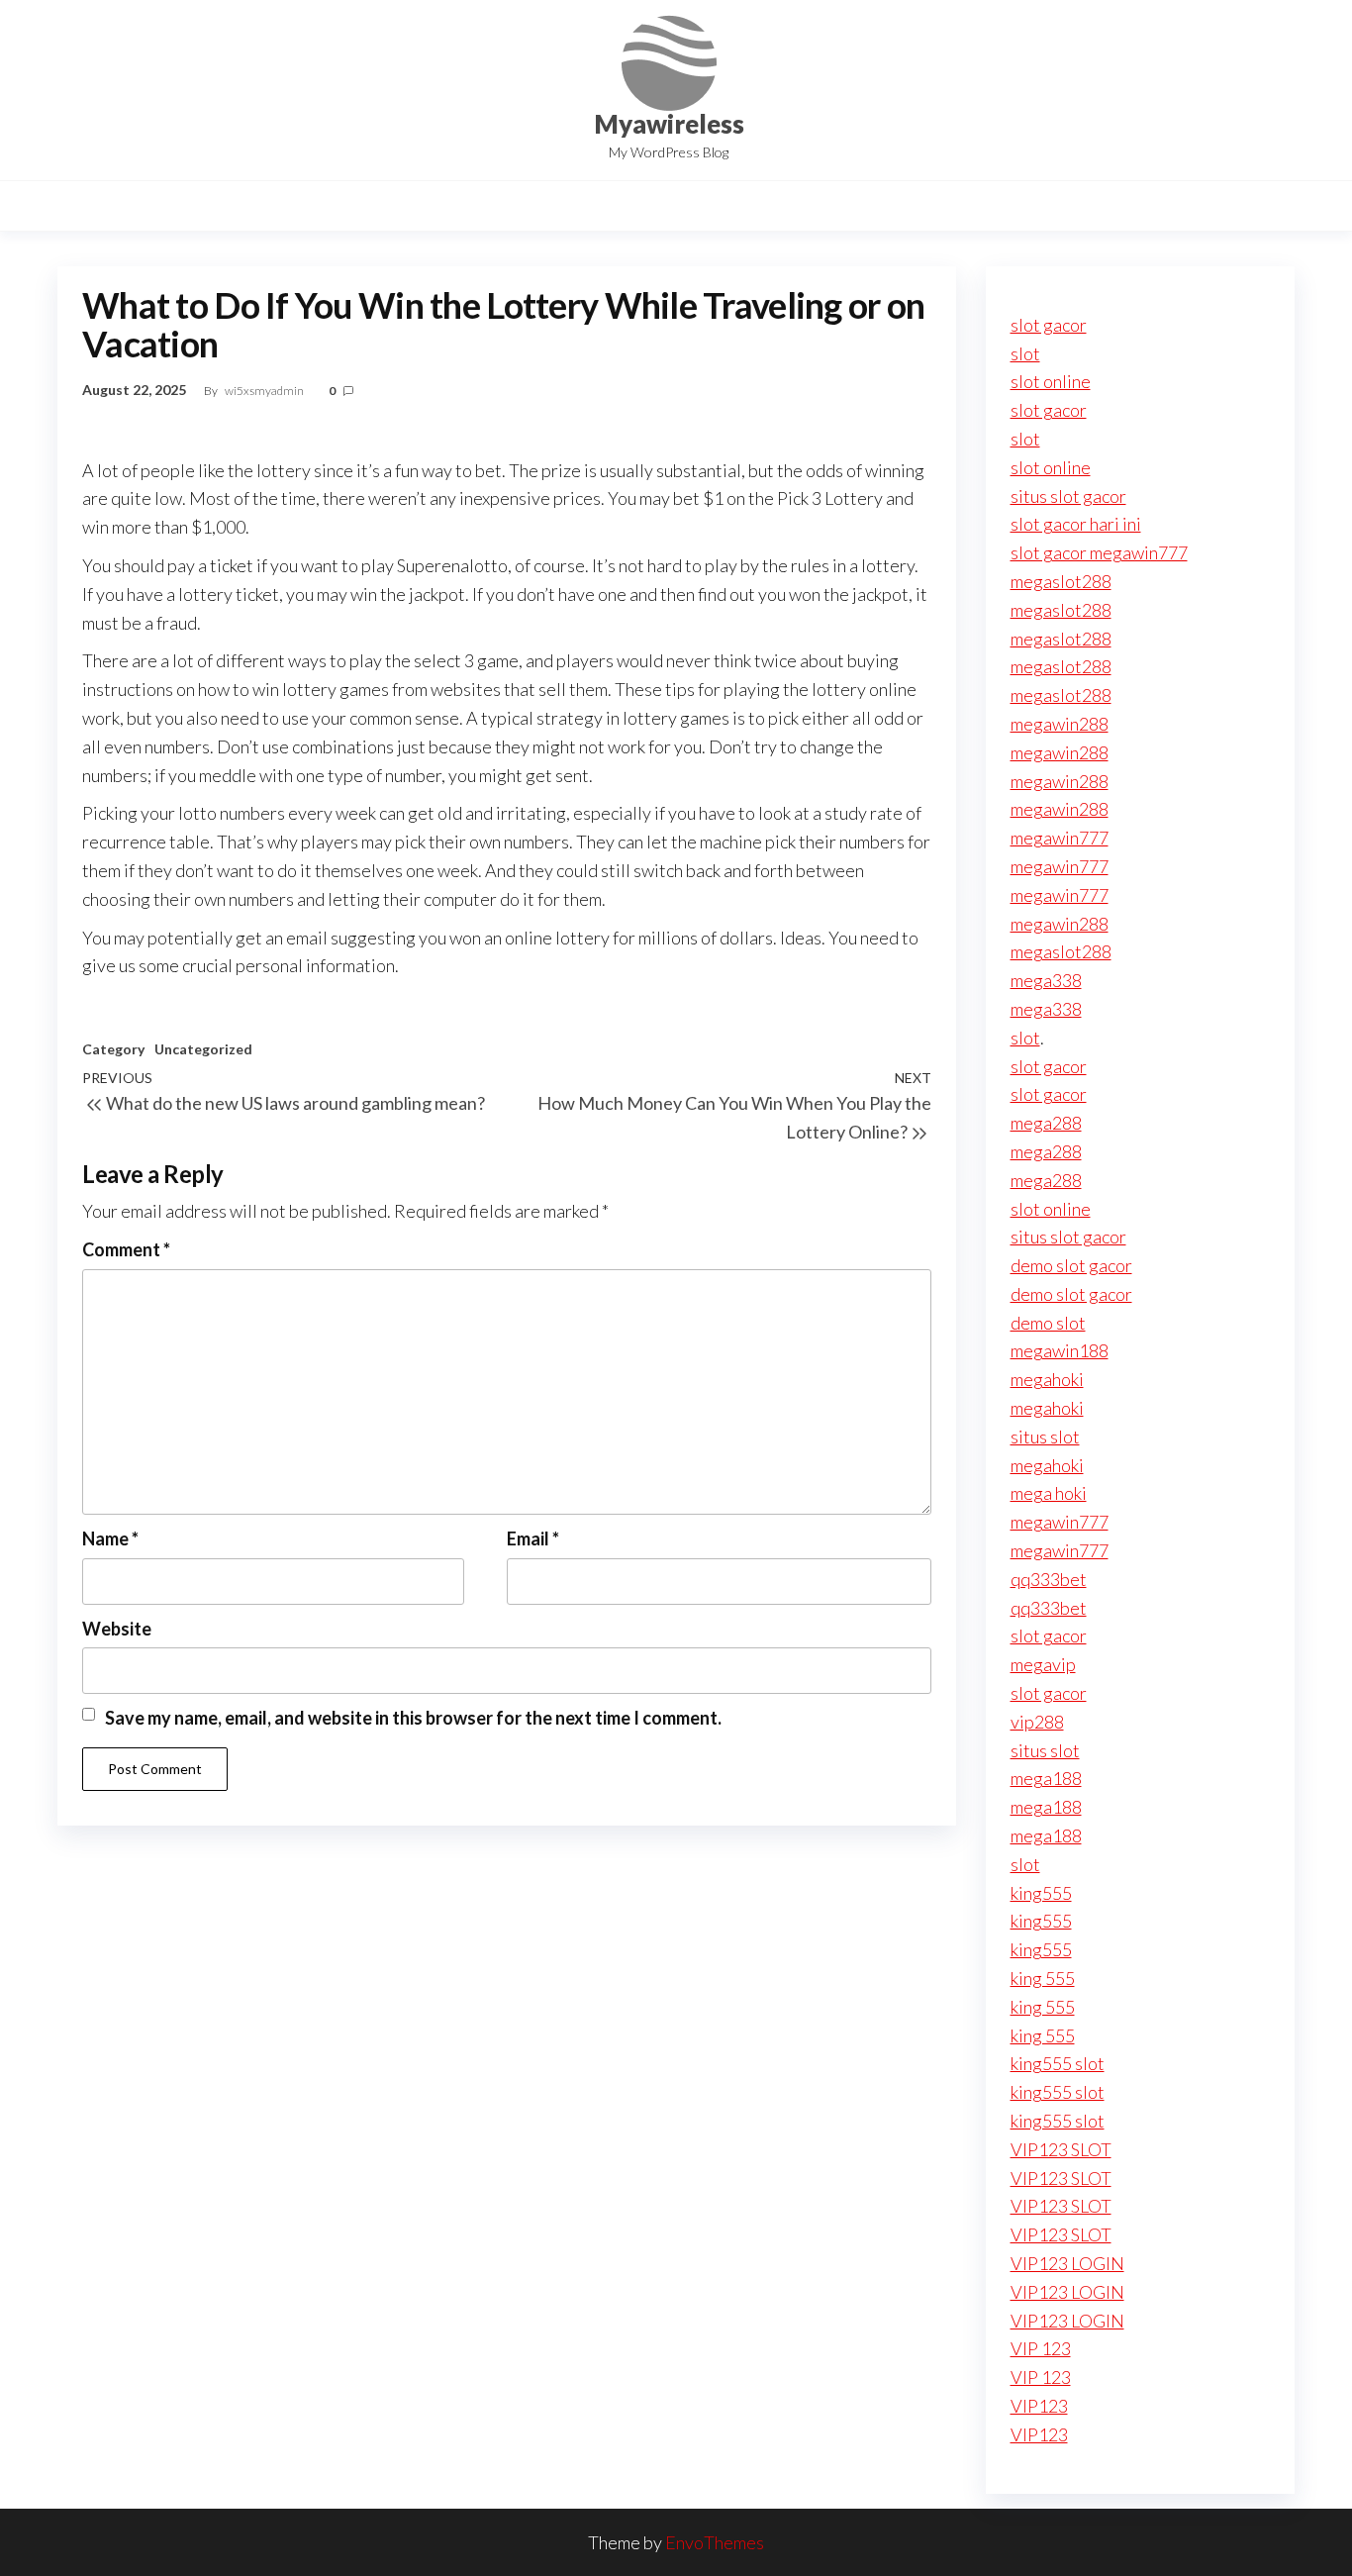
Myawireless (669, 124)
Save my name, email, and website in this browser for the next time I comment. (413, 1718)
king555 (1041, 1893)
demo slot (1048, 1323)
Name (110, 1538)
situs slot (1045, 1437)
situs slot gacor (1068, 496)
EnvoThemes (715, 2542)
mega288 (1046, 1123)
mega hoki (1049, 1493)
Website (117, 1629)
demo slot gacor (1071, 1265)
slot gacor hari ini (1076, 524)
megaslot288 (1061, 581)
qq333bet (1049, 1579)
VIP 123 (1041, 2348)
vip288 (1037, 1722)
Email (533, 1538)
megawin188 (1060, 1350)
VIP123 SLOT (1061, 2149)
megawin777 (1060, 838)
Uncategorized (203, 1049)
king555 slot (1058, 2063)
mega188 (1046, 1778)
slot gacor (1049, 325)
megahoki (1047, 1379)
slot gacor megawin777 (1099, 552)
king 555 (1043, 1978)
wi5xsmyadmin (265, 391)
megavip (1043, 1664)
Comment (126, 1249)
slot (1025, 353)
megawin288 (1060, 724)
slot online (1051, 381)
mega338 (1046, 980)
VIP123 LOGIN (1067, 2263)
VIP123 (1039, 2406)
